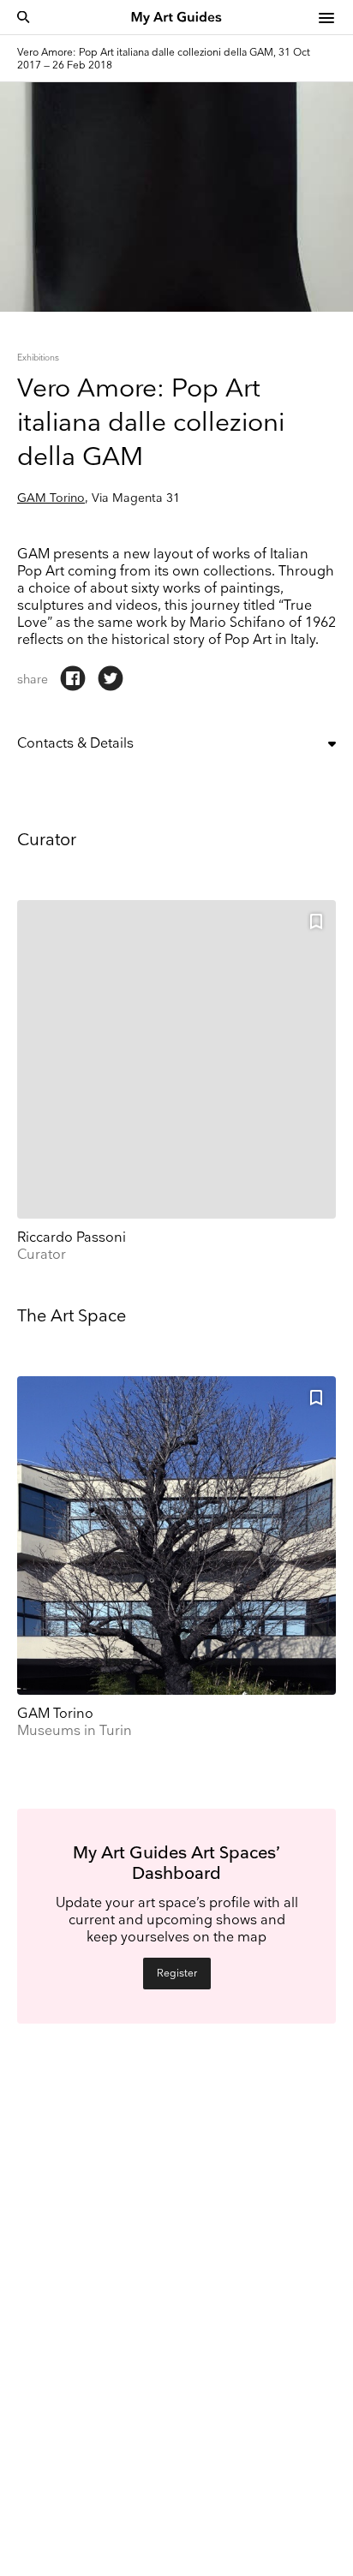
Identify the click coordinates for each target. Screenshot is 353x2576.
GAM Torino (51, 498)
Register (177, 1974)
